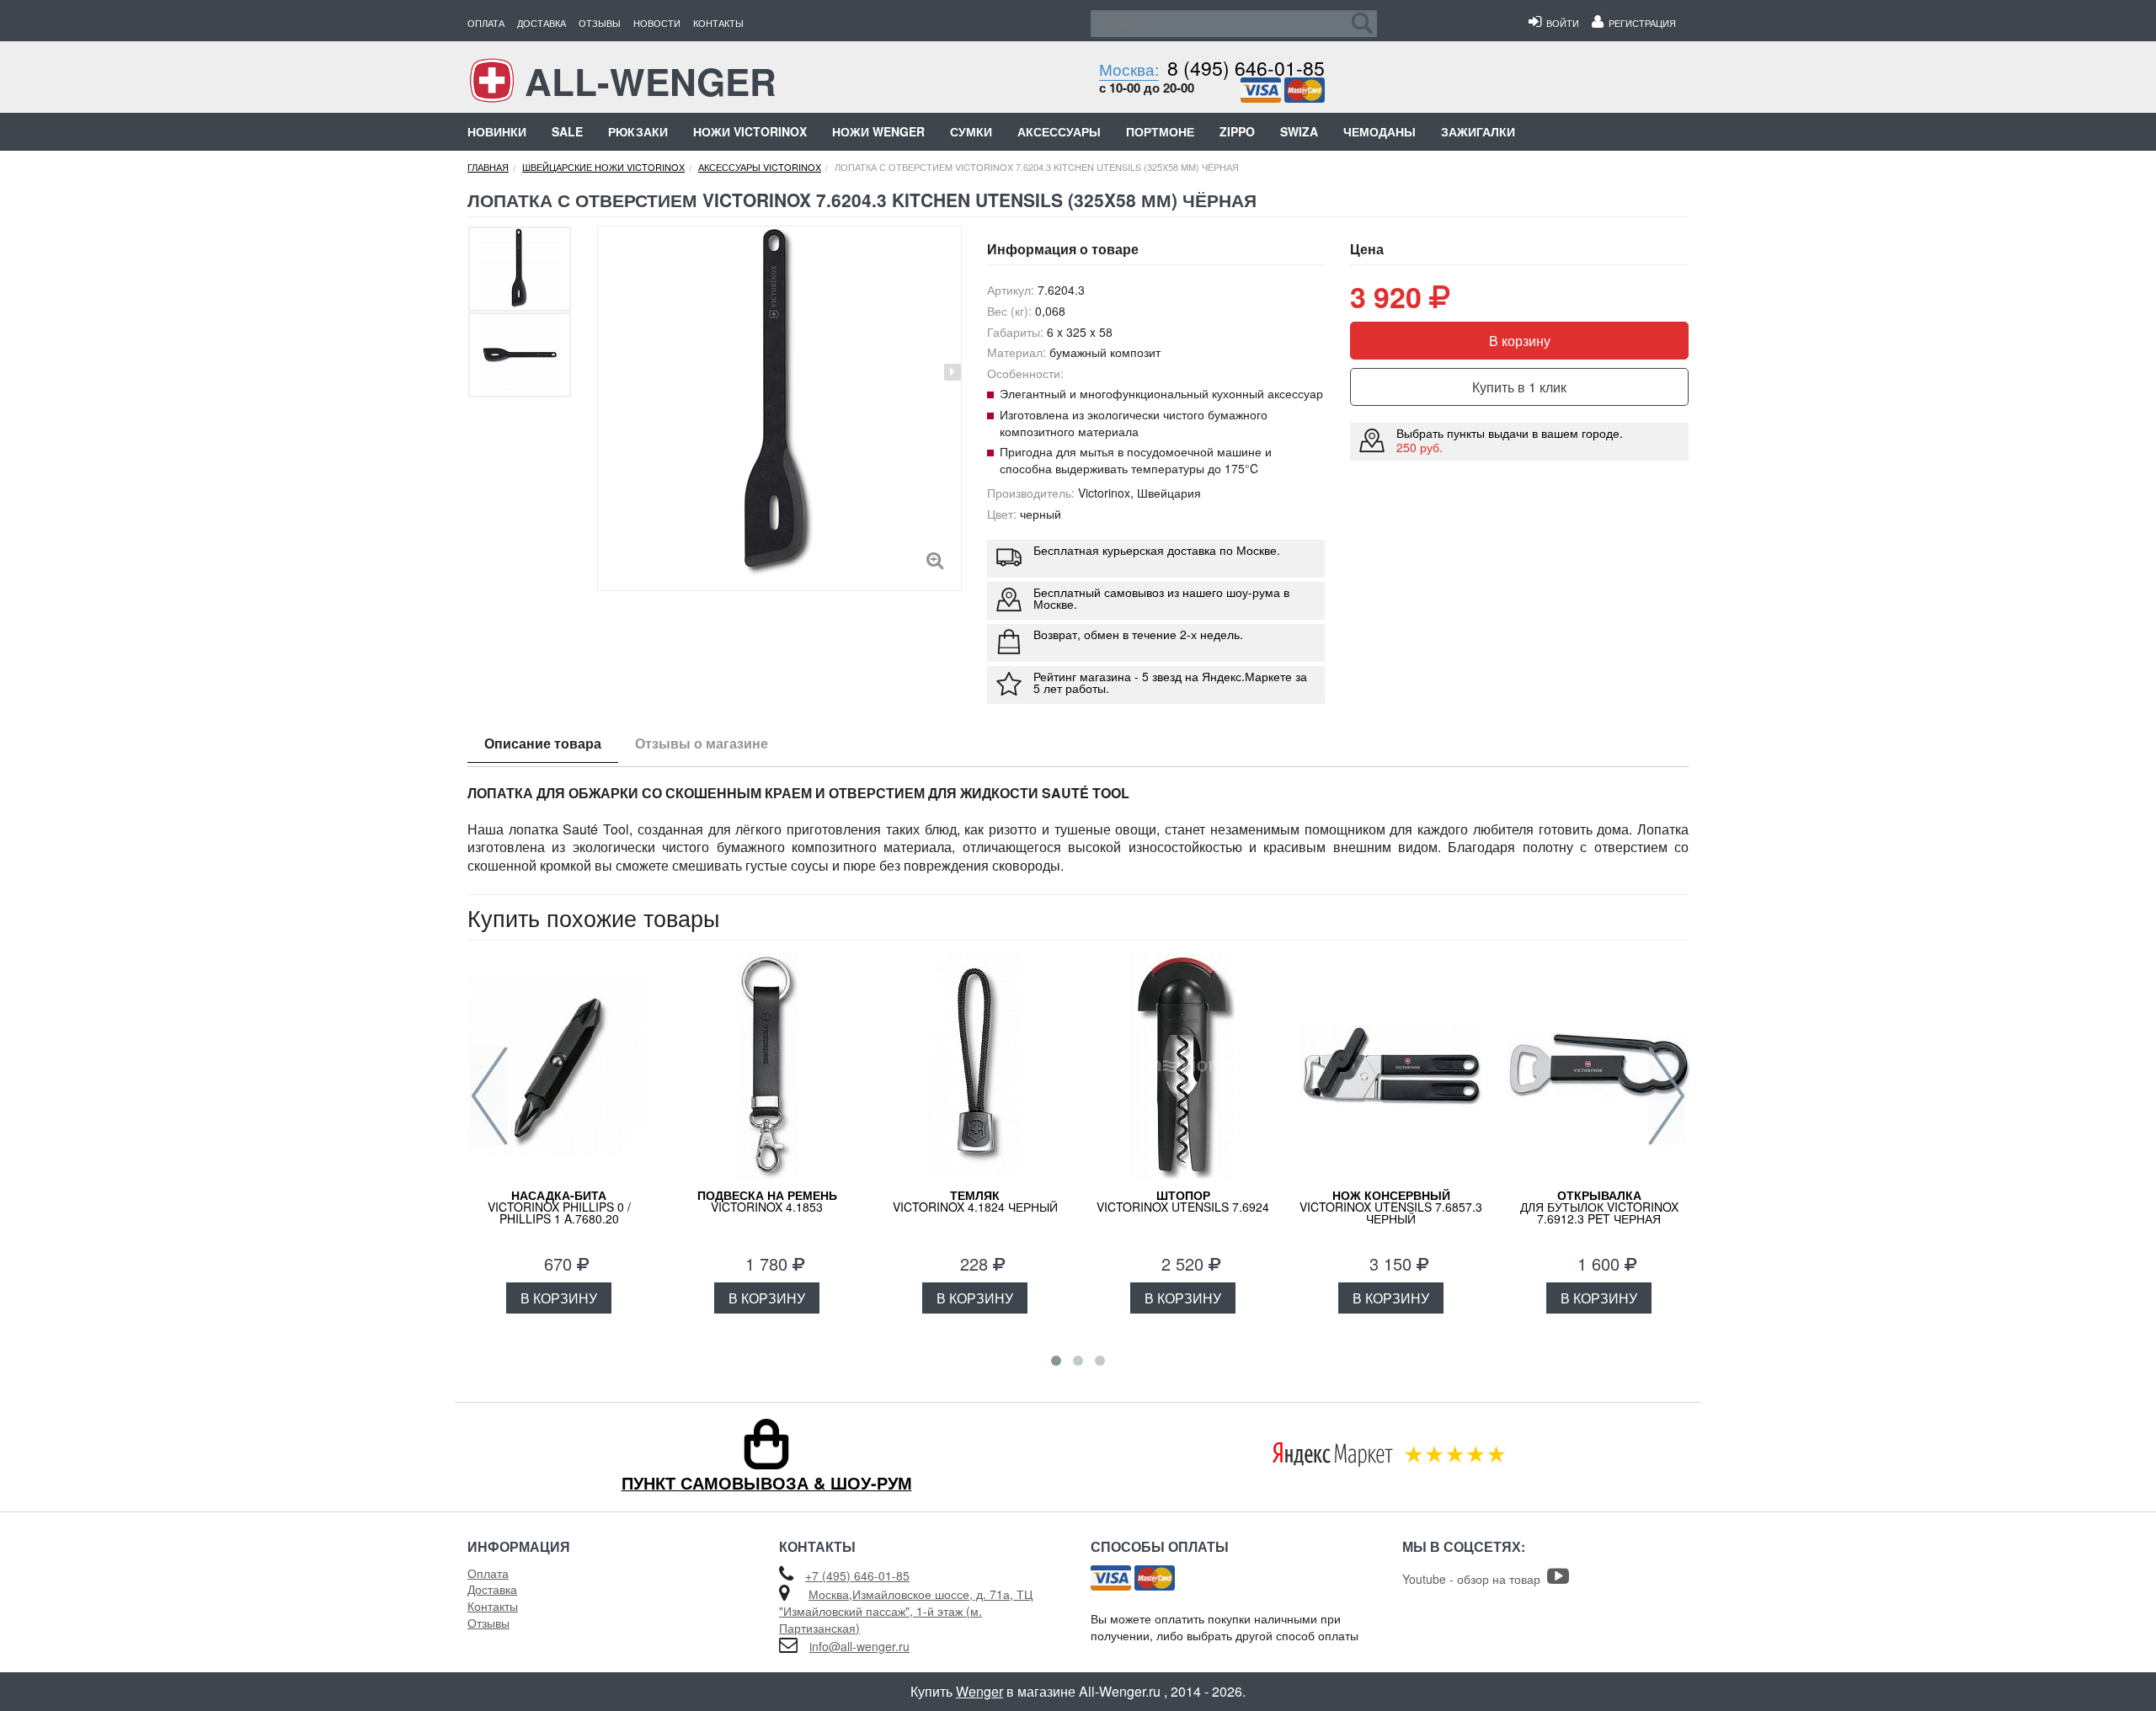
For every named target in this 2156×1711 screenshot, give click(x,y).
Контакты (718, 23)
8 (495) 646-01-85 (1246, 68)
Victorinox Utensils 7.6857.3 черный (1391, 1207)
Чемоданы (1380, 131)
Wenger (979, 1691)
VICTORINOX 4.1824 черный (975, 1201)
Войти (1560, 23)
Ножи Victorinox (750, 131)
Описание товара (543, 743)
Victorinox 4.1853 (767, 1201)
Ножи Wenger (878, 131)
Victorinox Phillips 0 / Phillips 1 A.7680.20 (559, 1207)
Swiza (1299, 131)
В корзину (1520, 341)
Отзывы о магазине (702, 743)
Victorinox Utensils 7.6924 (1183, 1201)
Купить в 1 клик (1519, 387)
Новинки (497, 131)
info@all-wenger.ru (859, 1646)
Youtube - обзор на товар (1475, 1579)
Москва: (1129, 69)
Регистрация (1640, 23)
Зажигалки (1478, 131)
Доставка (542, 23)
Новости (657, 23)
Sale (567, 131)
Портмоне (1160, 131)
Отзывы (600, 23)
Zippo (1237, 131)
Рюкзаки (638, 131)
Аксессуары (1059, 131)
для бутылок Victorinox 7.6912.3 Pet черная (1599, 1207)
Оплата (486, 23)
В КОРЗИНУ (559, 1298)
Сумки (971, 131)
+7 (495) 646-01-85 (857, 1575)
